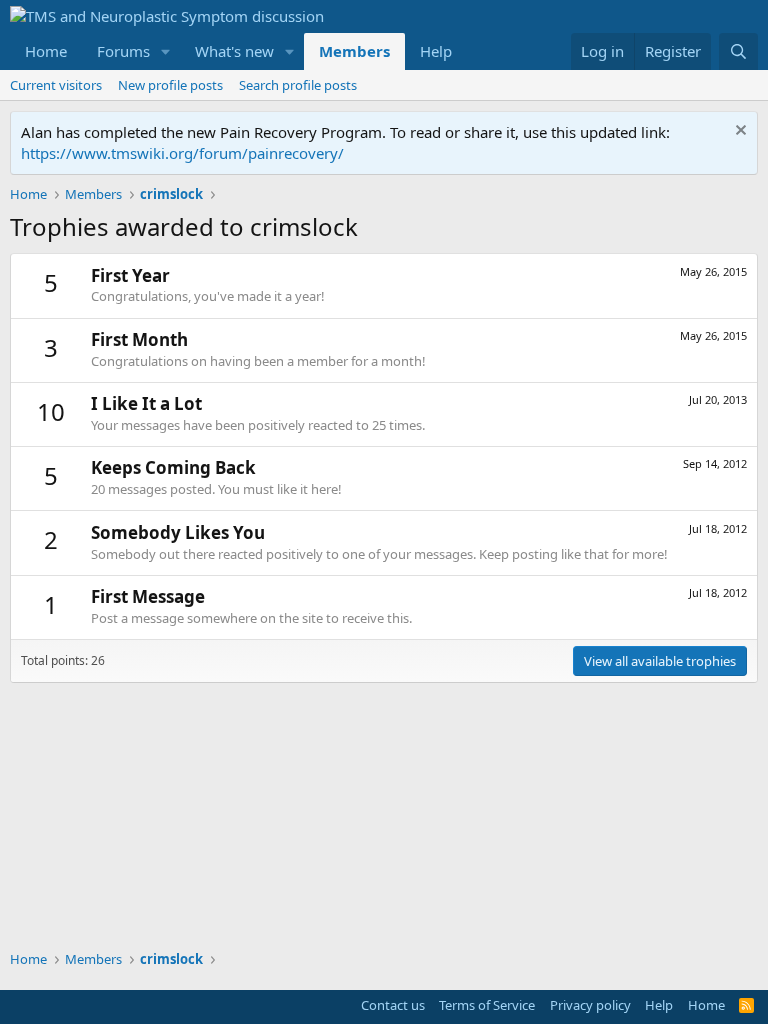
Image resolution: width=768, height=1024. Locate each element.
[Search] (738, 51)
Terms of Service (487, 1005)
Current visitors (56, 85)
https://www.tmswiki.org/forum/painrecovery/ (182, 153)
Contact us (393, 1005)
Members (354, 51)
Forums (123, 51)
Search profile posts (298, 85)
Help (436, 51)
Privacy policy (590, 1005)
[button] (166, 51)
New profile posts (170, 85)
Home (46, 51)
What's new (234, 51)
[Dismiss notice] (738, 132)
